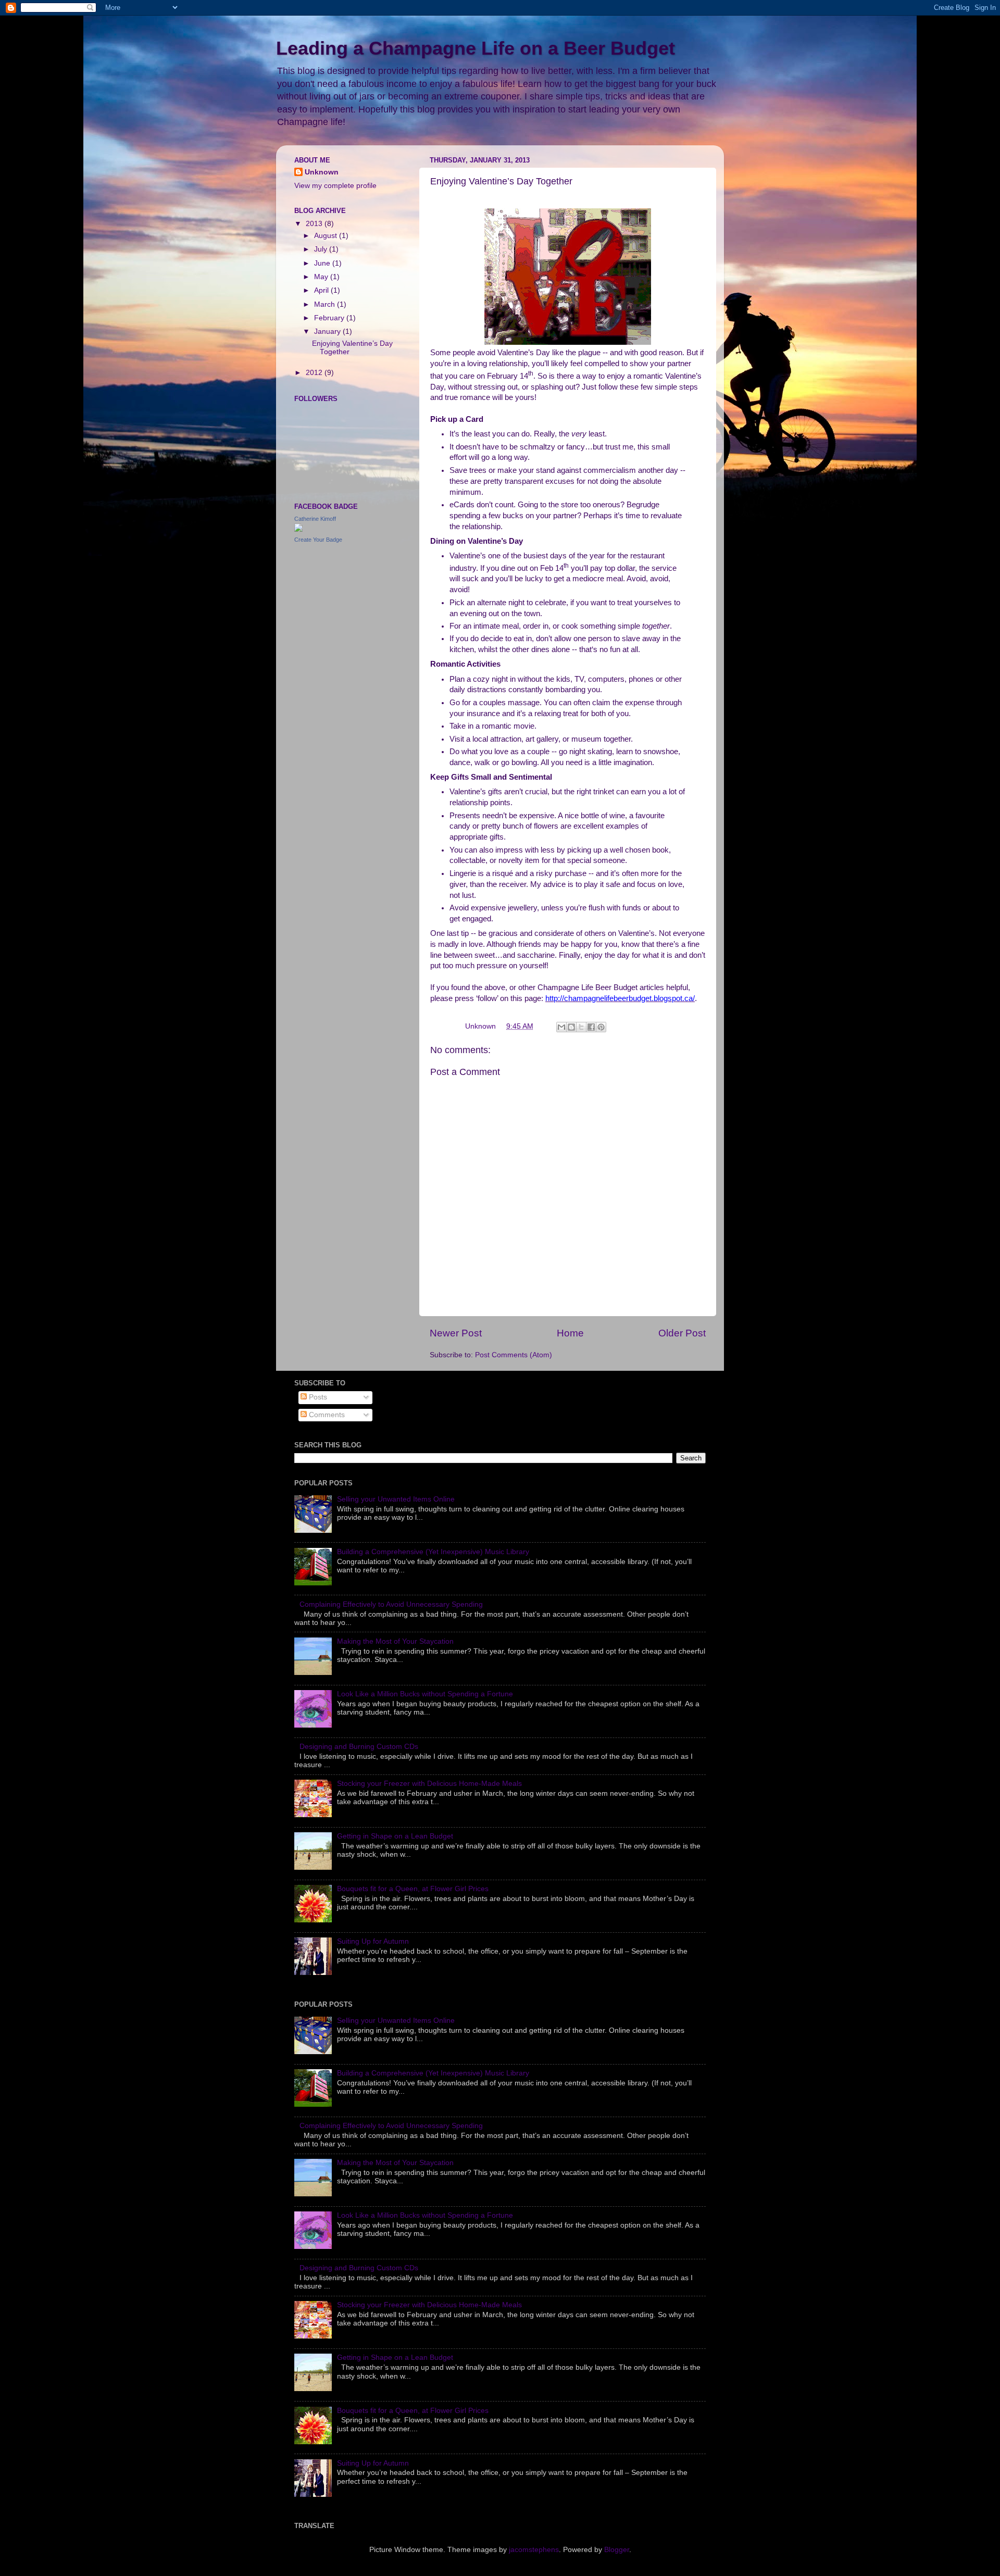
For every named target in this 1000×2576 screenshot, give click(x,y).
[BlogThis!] (571, 1027)
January (328, 332)
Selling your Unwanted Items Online (396, 1499)
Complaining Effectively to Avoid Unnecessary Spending (391, 1604)
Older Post (682, 1333)
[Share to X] (581, 1027)
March (326, 304)
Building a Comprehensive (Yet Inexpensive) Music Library (433, 1552)
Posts (317, 1397)
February (330, 318)
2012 (315, 373)
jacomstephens (534, 2550)
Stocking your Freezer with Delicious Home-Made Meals (429, 1784)
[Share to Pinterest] (601, 1027)
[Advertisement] (372, 626)
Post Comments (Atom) (514, 1355)
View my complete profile (335, 186)
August (327, 236)
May (322, 277)
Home (570, 1333)
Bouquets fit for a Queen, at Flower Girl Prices (413, 1889)
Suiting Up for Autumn (373, 1941)
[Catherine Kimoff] (298, 529)
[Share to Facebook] (591, 1027)
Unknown (322, 172)
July (322, 249)
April (322, 290)
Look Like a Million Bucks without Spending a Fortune (425, 1694)
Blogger (617, 2550)
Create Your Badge (318, 540)
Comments (326, 1415)
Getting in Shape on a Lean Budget (395, 1836)
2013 (315, 224)
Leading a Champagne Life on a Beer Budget (476, 48)
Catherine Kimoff (315, 519)
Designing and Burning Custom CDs (359, 1747)
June (323, 263)
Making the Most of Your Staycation (395, 1641)
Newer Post (456, 1333)
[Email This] (561, 1027)
